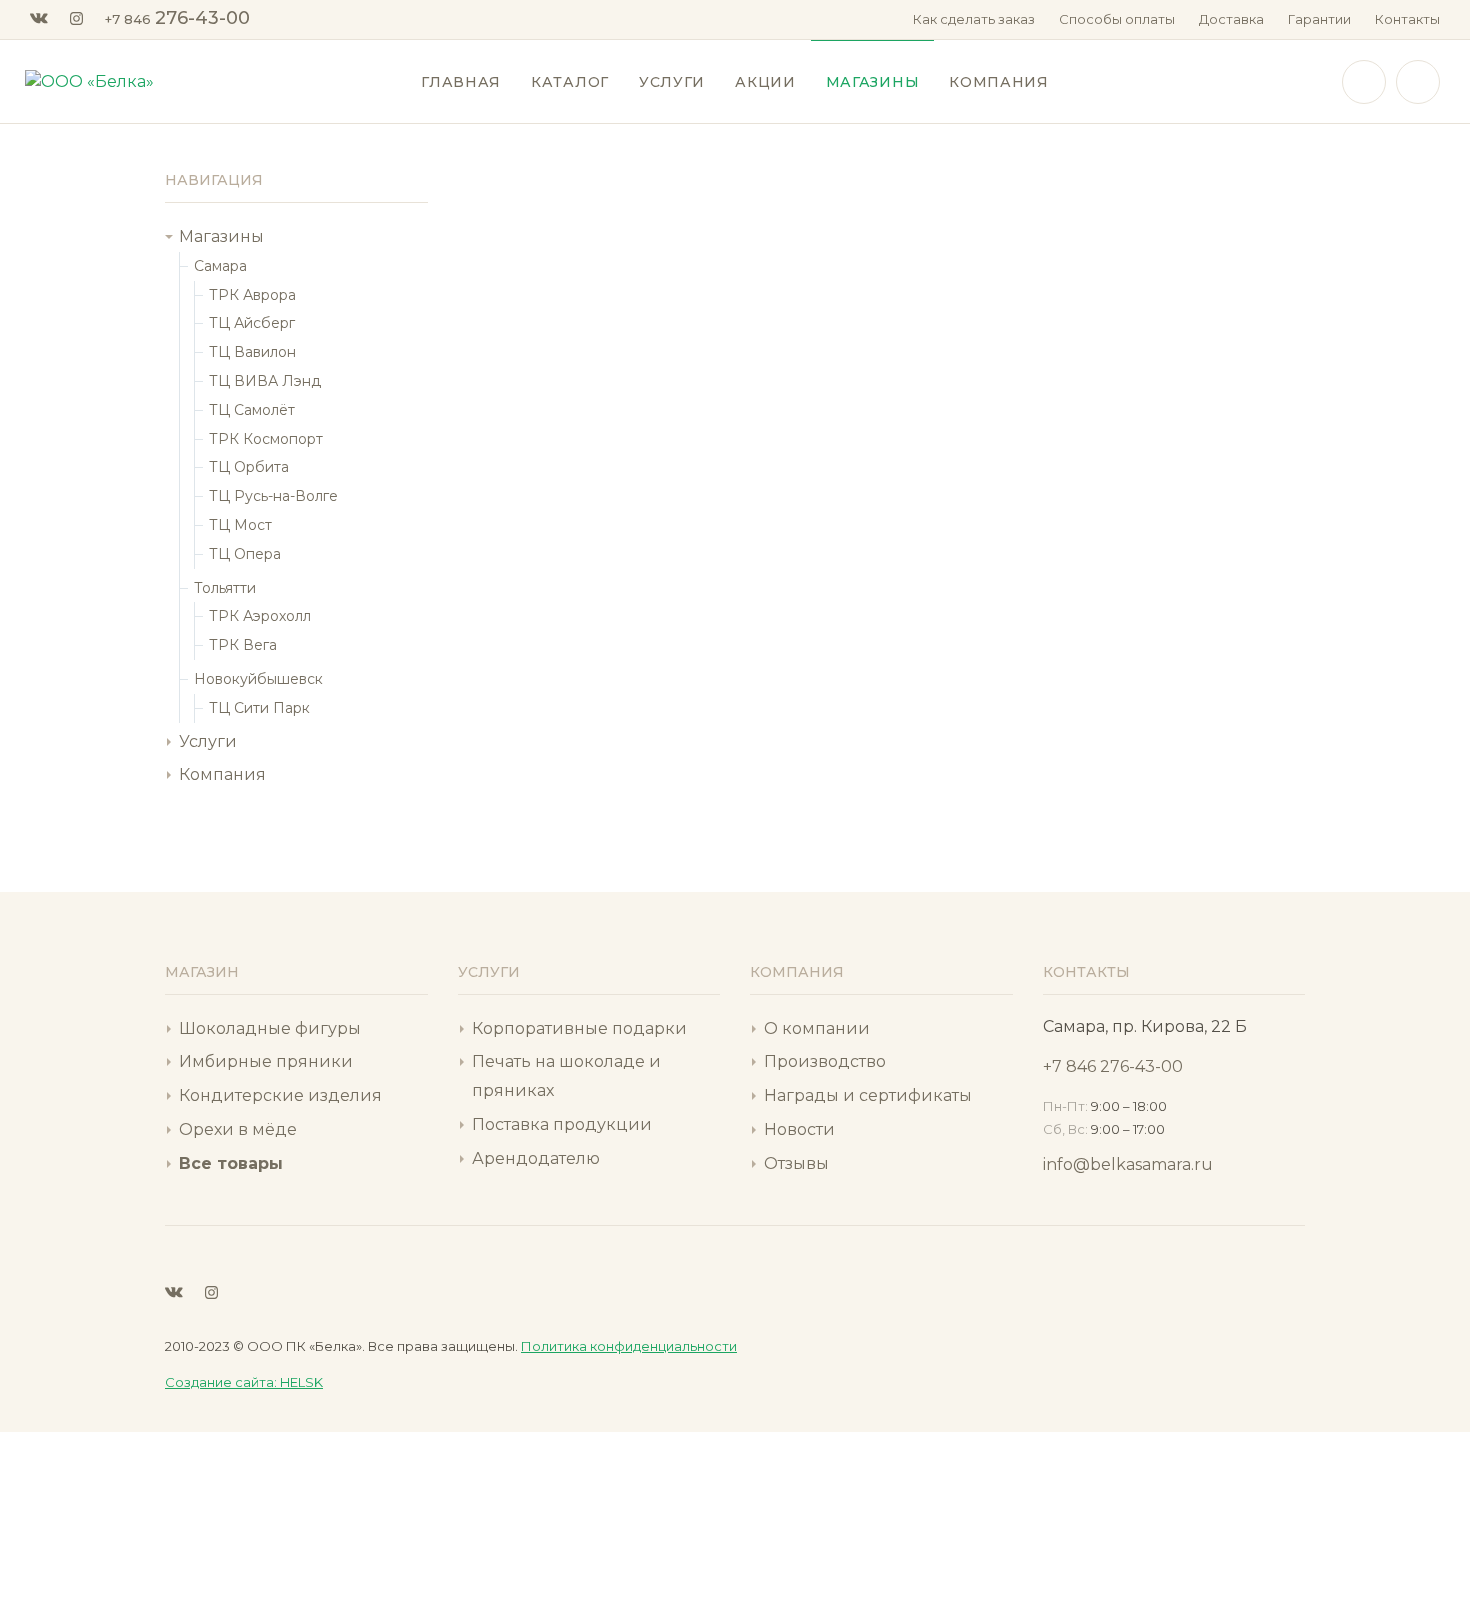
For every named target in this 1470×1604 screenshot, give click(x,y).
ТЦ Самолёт (252, 410)
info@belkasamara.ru (1128, 1164)
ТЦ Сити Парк (259, 708)
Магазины (221, 236)
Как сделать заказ (974, 19)
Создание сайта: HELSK (244, 1382)
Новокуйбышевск (258, 679)
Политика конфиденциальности (629, 1346)
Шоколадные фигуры (270, 1028)
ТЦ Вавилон (252, 352)
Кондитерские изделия (280, 1095)
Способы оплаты (1117, 19)
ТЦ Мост (240, 525)
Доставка (1231, 19)
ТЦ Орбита (249, 467)
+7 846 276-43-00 (1113, 1066)
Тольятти (225, 588)
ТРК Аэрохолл (260, 616)
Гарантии (1319, 19)
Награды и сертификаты (868, 1095)
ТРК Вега (243, 645)
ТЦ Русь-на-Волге (273, 496)
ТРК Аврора (252, 295)
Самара (220, 266)
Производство (825, 1061)
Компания (222, 774)
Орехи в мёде (238, 1129)
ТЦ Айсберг (252, 323)
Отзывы (796, 1163)
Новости (799, 1129)
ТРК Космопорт (266, 439)
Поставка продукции (562, 1124)
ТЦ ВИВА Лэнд (265, 381)
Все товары (231, 1163)
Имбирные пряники (266, 1061)
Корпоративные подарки (579, 1028)
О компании (817, 1028)
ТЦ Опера (245, 554)
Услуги (208, 741)
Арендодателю (536, 1158)
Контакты (1407, 19)
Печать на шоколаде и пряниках (566, 1076)
